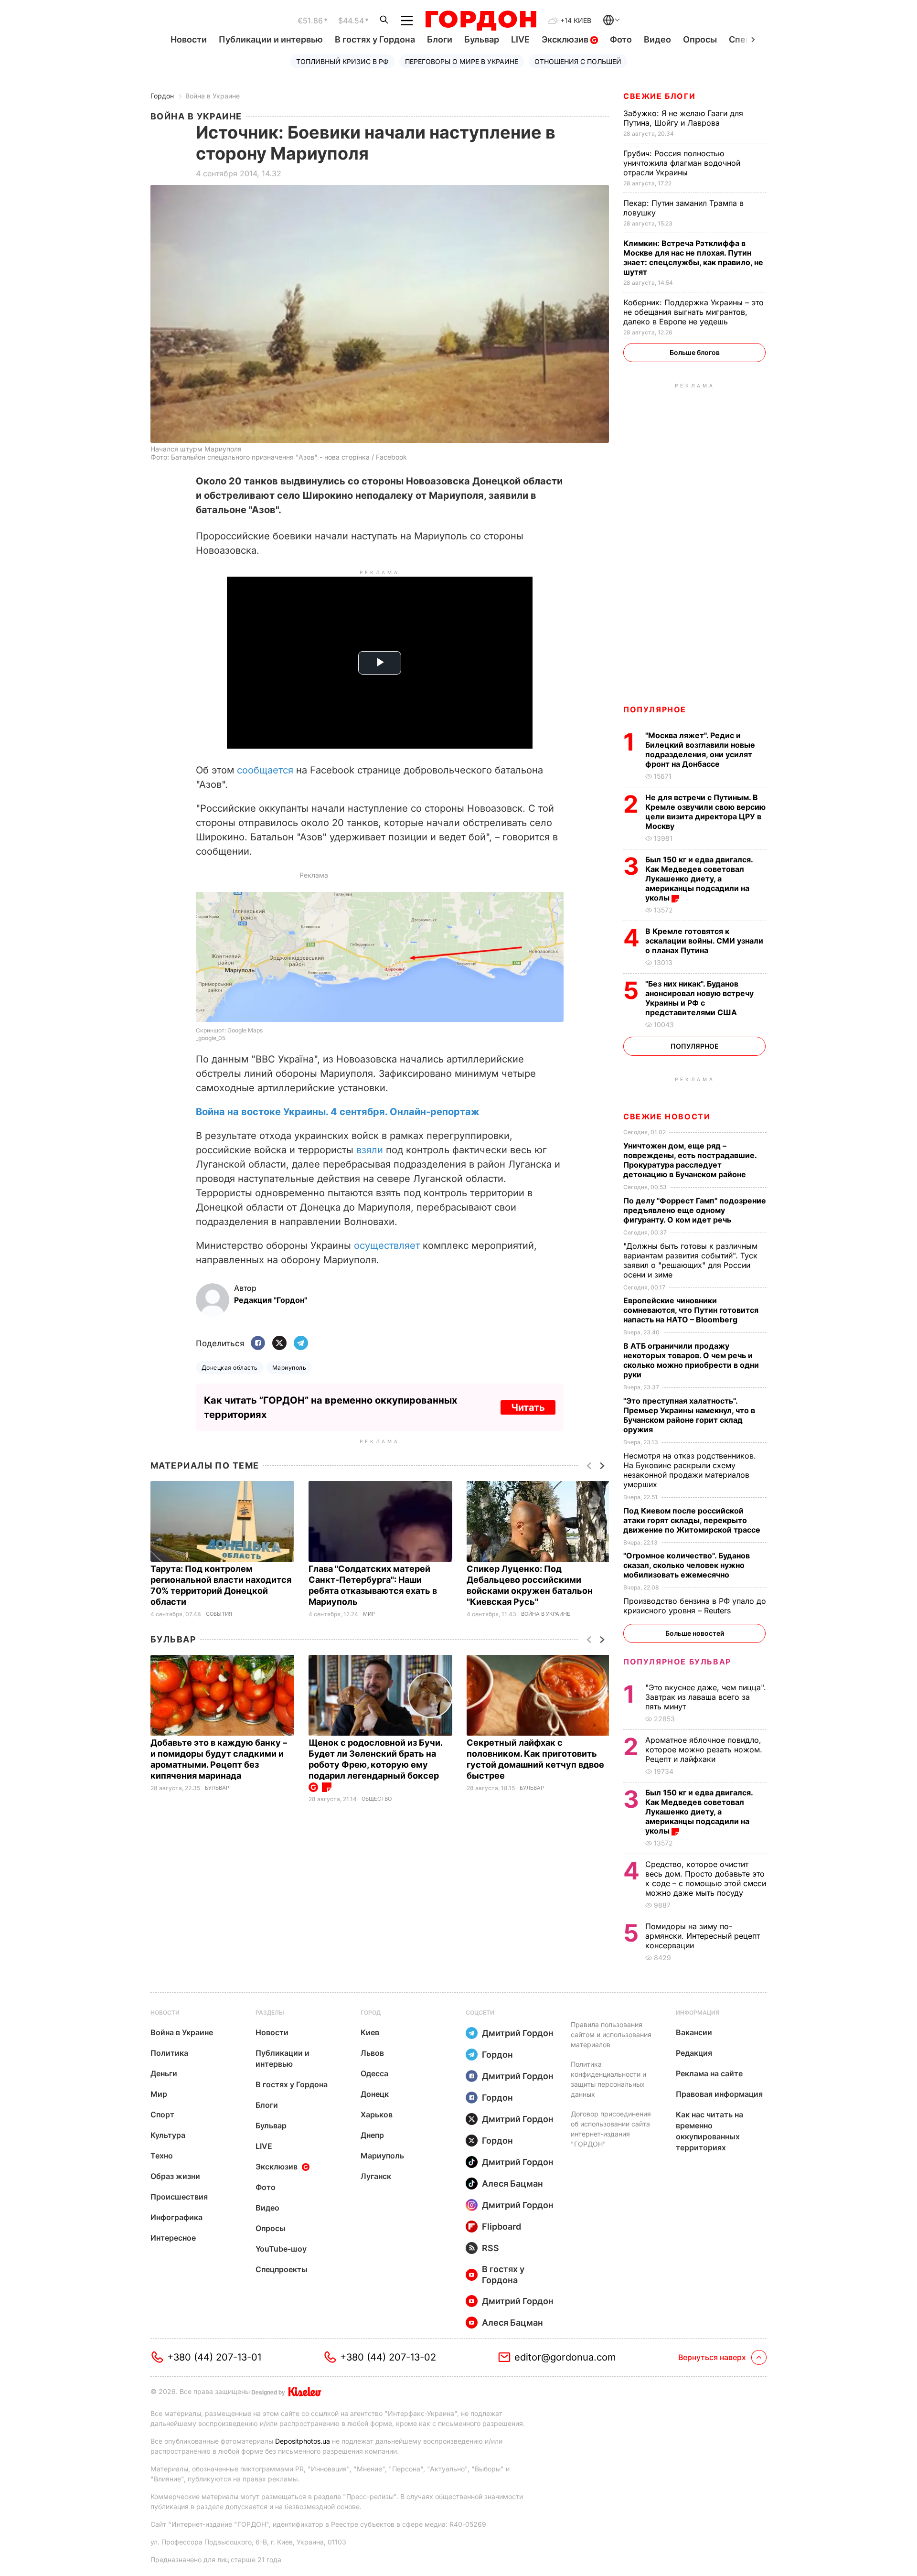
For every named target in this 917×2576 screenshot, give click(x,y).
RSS (490, 2248)
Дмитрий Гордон (518, 2033)
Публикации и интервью (271, 39)
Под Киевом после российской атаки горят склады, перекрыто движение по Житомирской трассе (693, 1520)
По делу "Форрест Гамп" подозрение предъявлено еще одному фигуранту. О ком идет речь (695, 1210)
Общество (377, 1799)
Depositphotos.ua (303, 2441)
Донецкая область (230, 1368)
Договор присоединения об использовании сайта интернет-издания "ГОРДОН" (611, 2129)
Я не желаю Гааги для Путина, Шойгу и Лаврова (683, 118)
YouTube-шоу (281, 2249)
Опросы (700, 39)
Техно (162, 2156)
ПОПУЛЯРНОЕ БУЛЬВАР (677, 1662)
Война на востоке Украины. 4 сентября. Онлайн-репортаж (338, 1112)
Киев (370, 2032)
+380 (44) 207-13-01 (214, 2357)
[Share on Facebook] (258, 1344)
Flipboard (501, 2227)
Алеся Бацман (512, 2184)
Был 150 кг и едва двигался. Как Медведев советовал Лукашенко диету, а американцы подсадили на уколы (699, 879)
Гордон (162, 96)
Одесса (374, 2073)
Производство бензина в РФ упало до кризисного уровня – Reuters (695, 1606)
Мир (369, 1614)
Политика (169, 2053)
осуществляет (387, 1245)
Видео (657, 39)
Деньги (164, 2073)
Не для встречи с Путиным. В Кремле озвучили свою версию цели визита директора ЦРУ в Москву (705, 812)
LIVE (520, 39)
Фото (621, 39)
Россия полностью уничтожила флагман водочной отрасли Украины (682, 163)
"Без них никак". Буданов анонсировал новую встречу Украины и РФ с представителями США (699, 998)
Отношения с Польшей (578, 61)
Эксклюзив (566, 39)
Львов (372, 2053)
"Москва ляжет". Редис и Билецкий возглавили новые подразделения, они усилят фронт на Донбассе (700, 750)
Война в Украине (213, 96)
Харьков (377, 2114)
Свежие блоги (659, 96)
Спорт (162, 2114)
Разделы (270, 2012)
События (219, 1614)
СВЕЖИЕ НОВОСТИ (667, 1116)
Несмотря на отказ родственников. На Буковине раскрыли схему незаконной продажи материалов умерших (690, 1470)
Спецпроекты (282, 2269)
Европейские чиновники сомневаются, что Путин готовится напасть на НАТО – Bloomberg (691, 1310)
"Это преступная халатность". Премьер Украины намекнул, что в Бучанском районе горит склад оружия (689, 1415)
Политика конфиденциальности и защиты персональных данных (608, 2079)
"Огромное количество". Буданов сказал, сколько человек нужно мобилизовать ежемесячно (687, 1565)
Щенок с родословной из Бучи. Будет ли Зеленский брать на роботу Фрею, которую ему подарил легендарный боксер (375, 1759)
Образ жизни (175, 2176)
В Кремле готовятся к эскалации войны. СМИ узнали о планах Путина (704, 941)
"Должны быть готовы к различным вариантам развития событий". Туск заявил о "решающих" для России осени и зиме (690, 1260)
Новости (189, 39)
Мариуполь (289, 1368)
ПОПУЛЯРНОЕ (655, 709)
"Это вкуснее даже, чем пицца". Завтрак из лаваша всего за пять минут (706, 1697)
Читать (528, 1407)
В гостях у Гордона (375, 39)
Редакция (694, 2053)
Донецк (375, 2094)
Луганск (376, 2176)
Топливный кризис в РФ (342, 61)
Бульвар (482, 39)
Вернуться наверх (712, 2357)
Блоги (440, 39)
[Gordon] (481, 21)
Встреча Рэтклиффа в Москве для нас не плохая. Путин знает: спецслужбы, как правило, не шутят (693, 258)
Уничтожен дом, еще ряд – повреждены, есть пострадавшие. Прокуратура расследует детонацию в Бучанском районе (690, 1160)
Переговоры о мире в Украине (462, 61)
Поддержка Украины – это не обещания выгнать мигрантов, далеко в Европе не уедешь (693, 312)
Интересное (173, 2238)
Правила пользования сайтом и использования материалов (611, 2034)
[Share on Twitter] (279, 1344)
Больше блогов (695, 352)
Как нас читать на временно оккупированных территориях (709, 2131)
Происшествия (179, 2197)
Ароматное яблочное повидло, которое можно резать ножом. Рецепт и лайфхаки (704, 1750)
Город (371, 2012)
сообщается (265, 770)
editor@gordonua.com (565, 2357)
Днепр (372, 2135)
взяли (370, 1150)
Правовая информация (719, 2094)
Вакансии (694, 2032)
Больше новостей (695, 1633)
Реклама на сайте (709, 2073)
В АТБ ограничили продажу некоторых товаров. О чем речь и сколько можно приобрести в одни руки (691, 1360)
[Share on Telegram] (301, 1344)
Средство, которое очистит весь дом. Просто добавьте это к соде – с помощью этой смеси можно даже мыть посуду (706, 1878)
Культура (168, 2135)
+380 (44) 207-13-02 (388, 2357)
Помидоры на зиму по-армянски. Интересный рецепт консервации (703, 1936)
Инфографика (176, 2217)
